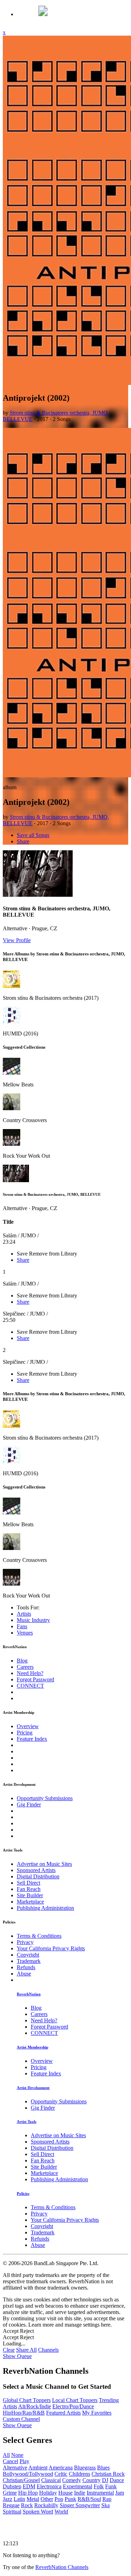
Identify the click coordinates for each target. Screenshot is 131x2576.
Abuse (24, 1974)
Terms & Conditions (39, 1936)
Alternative (15, 2468)
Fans (22, 1626)
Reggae (11, 2505)
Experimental (78, 2486)
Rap (107, 2499)
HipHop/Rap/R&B (24, 2413)
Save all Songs (33, 835)
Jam (120, 2493)
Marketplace (30, 1902)
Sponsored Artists (36, 1870)
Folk (99, 2486)
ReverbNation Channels (62, 2567)
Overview (28, 1726)
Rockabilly (46, 2505)
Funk (111, 2486)
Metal (33, 2499)
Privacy (25, 1942)
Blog (22, 1661)
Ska (105, 2505)
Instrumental (100, 2493)
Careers (25, 1667)
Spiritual (12, 2512)
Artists (24, 1614)
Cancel (10, 2461)
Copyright (28, 1955)
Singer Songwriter (80, 2505)
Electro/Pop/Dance (73, 2406)
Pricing (25, 1733)
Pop (59, 2499)
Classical (51, 2480)
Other (47, 2499)
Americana (61, 2468)
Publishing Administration (45, 1908)
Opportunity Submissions (45, 1798)
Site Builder (30, 1895)
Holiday (48, 2493)
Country (92, 2480)
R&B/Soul (89, 2499)
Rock (27, 2505)
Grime (10, 2493)
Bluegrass (85, 2468)
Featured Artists (63, 2413)
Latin (19, 2499)
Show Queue (17, 2356)
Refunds (26, 1967)
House (65, 2493)
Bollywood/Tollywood (28, 2474)
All (6, 2455)
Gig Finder (29, 1804)
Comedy (72, 2480)
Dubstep (12, 2486)
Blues (103, 2468)
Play (24, 2461)
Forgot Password (35, 1679)
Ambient (38, 2468)
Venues (25, 1633)
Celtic (61, 2474)
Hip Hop (28, 2493)
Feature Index (32, 1739)
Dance (117, 2480)
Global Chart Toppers (27, 2400)
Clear (9, 2350)
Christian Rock (108, 2474)
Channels (48, 2350)
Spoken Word (38, 2512)
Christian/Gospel (21, 2480)
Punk (70, 2499)
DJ (105, 2480)
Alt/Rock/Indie (35, 2406)
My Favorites (97, 2413)
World (61, 2512)
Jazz (8, 2499)
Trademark (29, 1961)
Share (23, 841)
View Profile (17, 940)
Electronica (49, 2486)
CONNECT (30, 1686)
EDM (29, 2486)
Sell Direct (28, 1883)
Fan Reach (29, 1889)
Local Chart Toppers (75, 2400)
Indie (80, 2493)
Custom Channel (21, 2419)
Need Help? (30, 1673)
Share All (26, 2350)
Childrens (79, 2474)
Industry (33, 1620)
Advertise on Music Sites (44, 1864)
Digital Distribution (38, 1876)
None (17, 2455)
